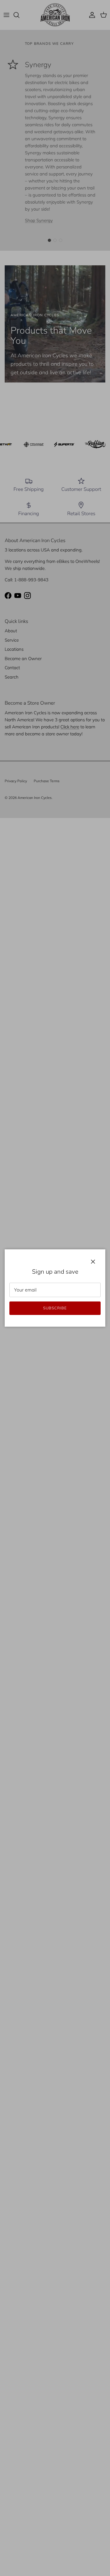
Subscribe (55, 1308)
